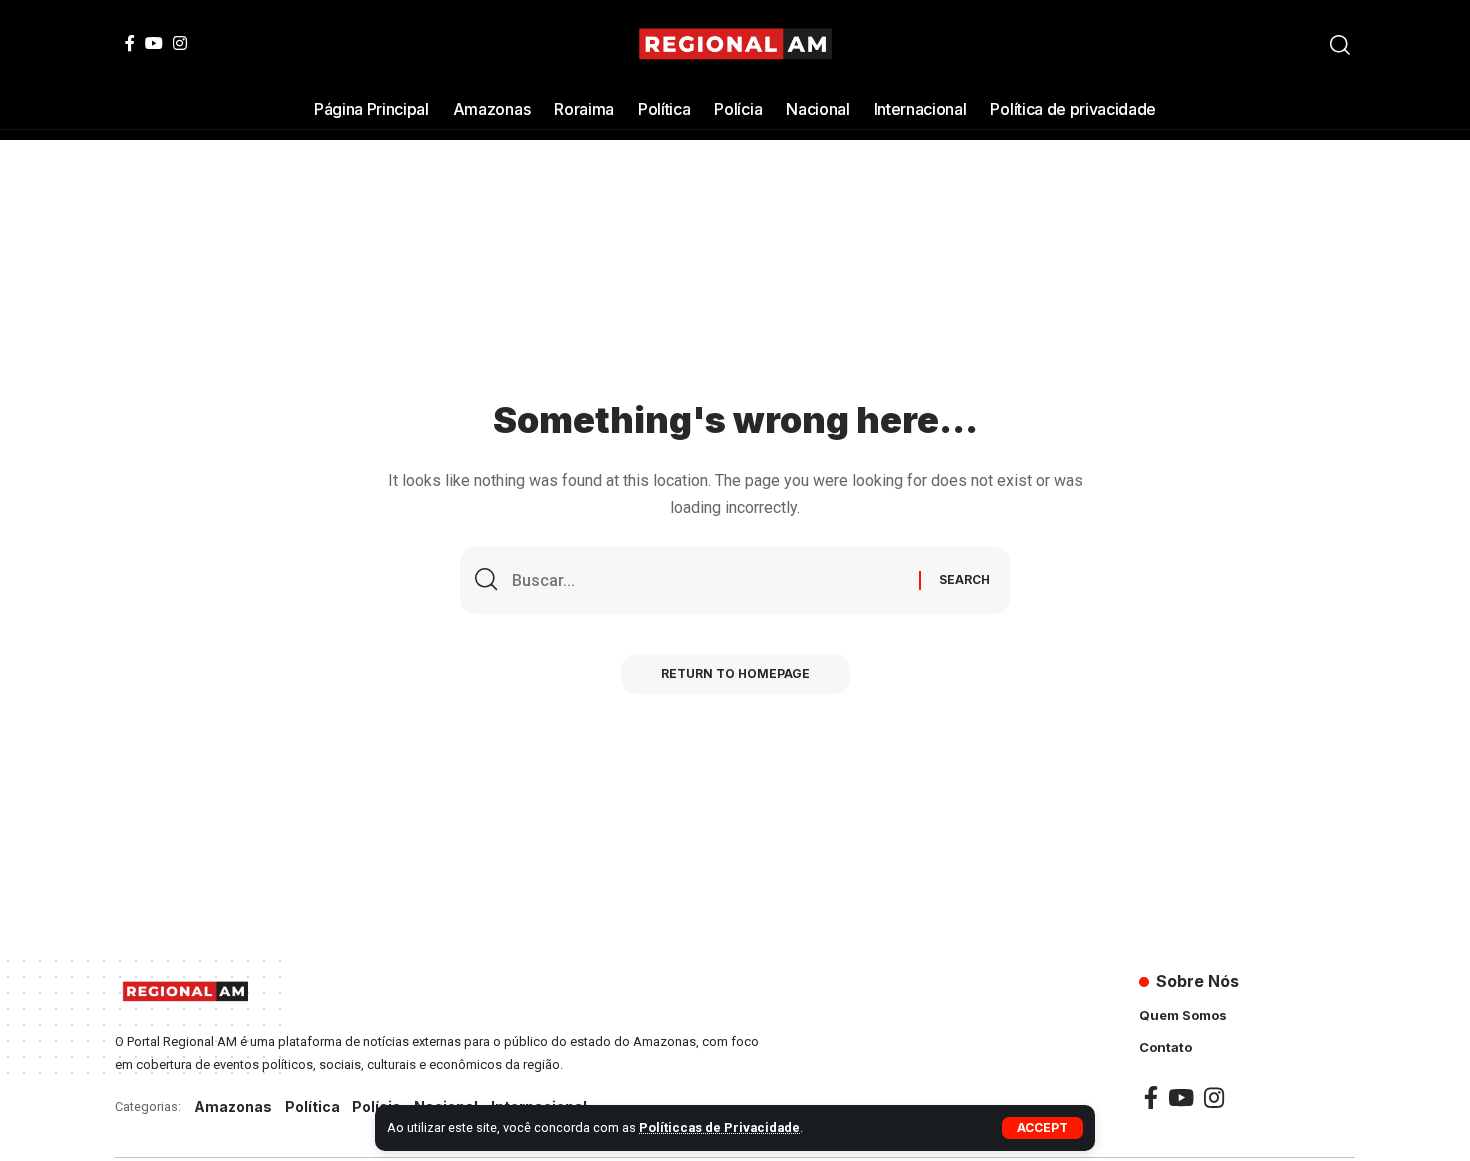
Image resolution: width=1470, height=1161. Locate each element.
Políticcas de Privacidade (719, 1127)
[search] (1340, 45)
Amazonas (233, 1106)
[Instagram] (180, 43)
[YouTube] (154, 43)
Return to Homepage (735, 673)
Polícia (376, 1106)
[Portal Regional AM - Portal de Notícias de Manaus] (735, 45)
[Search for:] (708, 580)
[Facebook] (130, 43)
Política (312, 1106)
